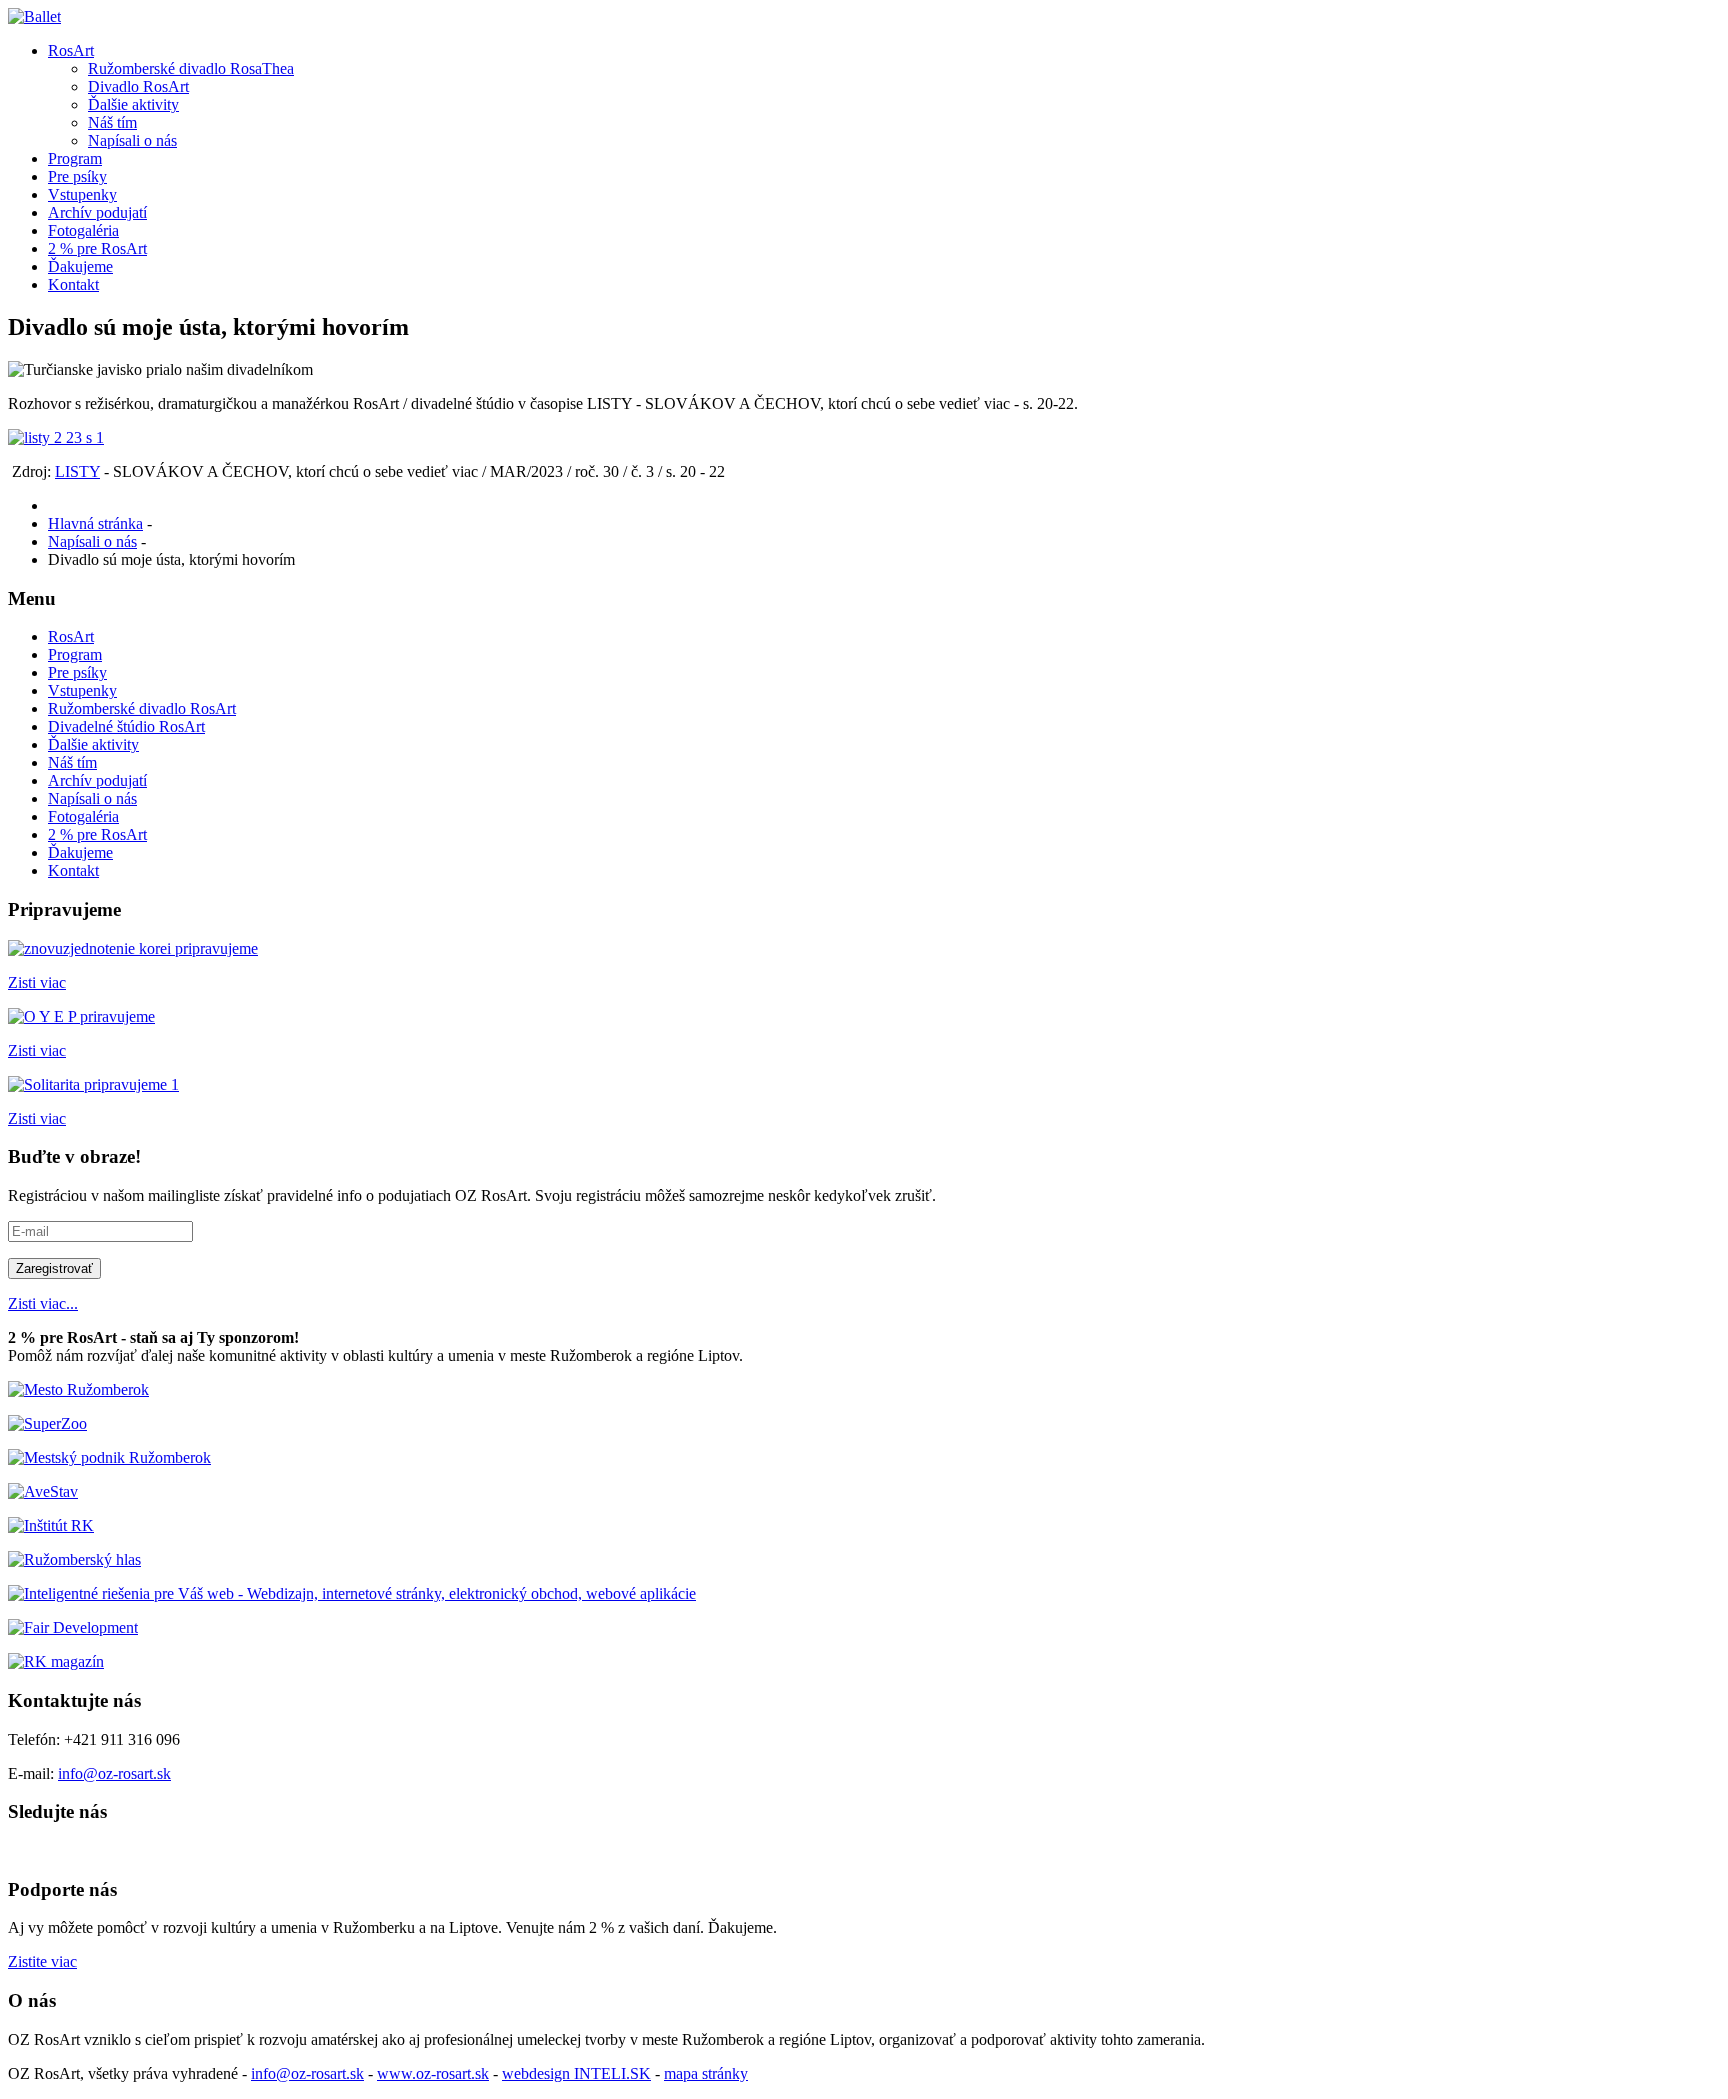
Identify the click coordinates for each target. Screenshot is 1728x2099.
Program (75, 158)
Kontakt (73, 284)
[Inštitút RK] (51, 1525)
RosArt (71, 50)
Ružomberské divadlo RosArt (142, 708)
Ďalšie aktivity (133, 104)
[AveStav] (43, 1491)
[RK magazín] (56, 1661)
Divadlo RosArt (138, 86)
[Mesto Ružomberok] (78, 1389)
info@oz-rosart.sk (114, 1773)
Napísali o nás (132, 140)
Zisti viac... (43, 1303)
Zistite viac (42, 1961)
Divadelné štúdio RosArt (126, 726)
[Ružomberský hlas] (74, 1559)
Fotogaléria (83, 230)
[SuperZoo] (47, 1423)
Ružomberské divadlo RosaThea (191, 68)
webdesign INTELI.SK (576, 2073)
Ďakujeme (80, 266)
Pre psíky (77, 176)
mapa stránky (706, 2073)
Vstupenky (82, 194)
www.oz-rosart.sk (433, 2073)
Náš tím (112, 122)
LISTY (77, 471)
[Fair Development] (73, 1627)
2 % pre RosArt (97, 248)
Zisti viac (37, 982)
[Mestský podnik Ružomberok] (109, 1457)
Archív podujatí (97, 212)
